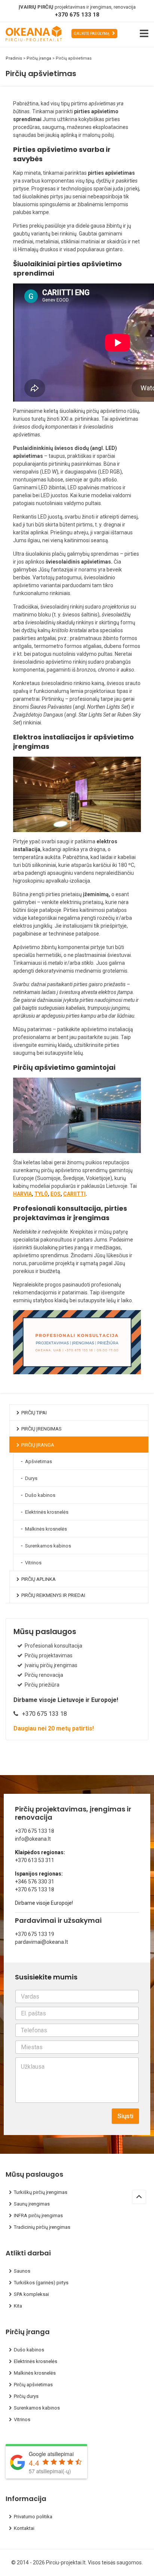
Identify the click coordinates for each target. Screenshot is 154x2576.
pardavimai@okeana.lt (41, 1942)
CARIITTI (74, 1194)
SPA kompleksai (31, 2294)
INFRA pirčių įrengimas (38, 2215)
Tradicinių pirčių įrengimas (42, 2227)
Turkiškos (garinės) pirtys (41, 2283)
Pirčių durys (26, 2396)
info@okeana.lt (33, 1839)
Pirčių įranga (38, 1445)
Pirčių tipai (34, 1413)
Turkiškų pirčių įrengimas (41, 2192)
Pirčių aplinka (38, 1579)
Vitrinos (33, 1563)
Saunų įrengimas (32, 2204)
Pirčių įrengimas (41, 1429)
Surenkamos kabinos (48, 1546)
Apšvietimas (38, 1461)
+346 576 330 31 (35, 1882)
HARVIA (22, 1194)
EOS (56, 1194)
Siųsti (125, 2116)
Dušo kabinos (40, 1495)
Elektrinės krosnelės (47, 1512)
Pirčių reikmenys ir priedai (53, 1595)
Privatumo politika (33, 2517)
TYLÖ (41, 1194)
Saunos (22, 2271)
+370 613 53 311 (35, 1860)
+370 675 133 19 (35, 1934)
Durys (31, 1478)
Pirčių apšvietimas (33, 2385)
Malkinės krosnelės (46, 1529)
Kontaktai (24, 2528)
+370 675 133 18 (77, 15)
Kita (18, 2306)
